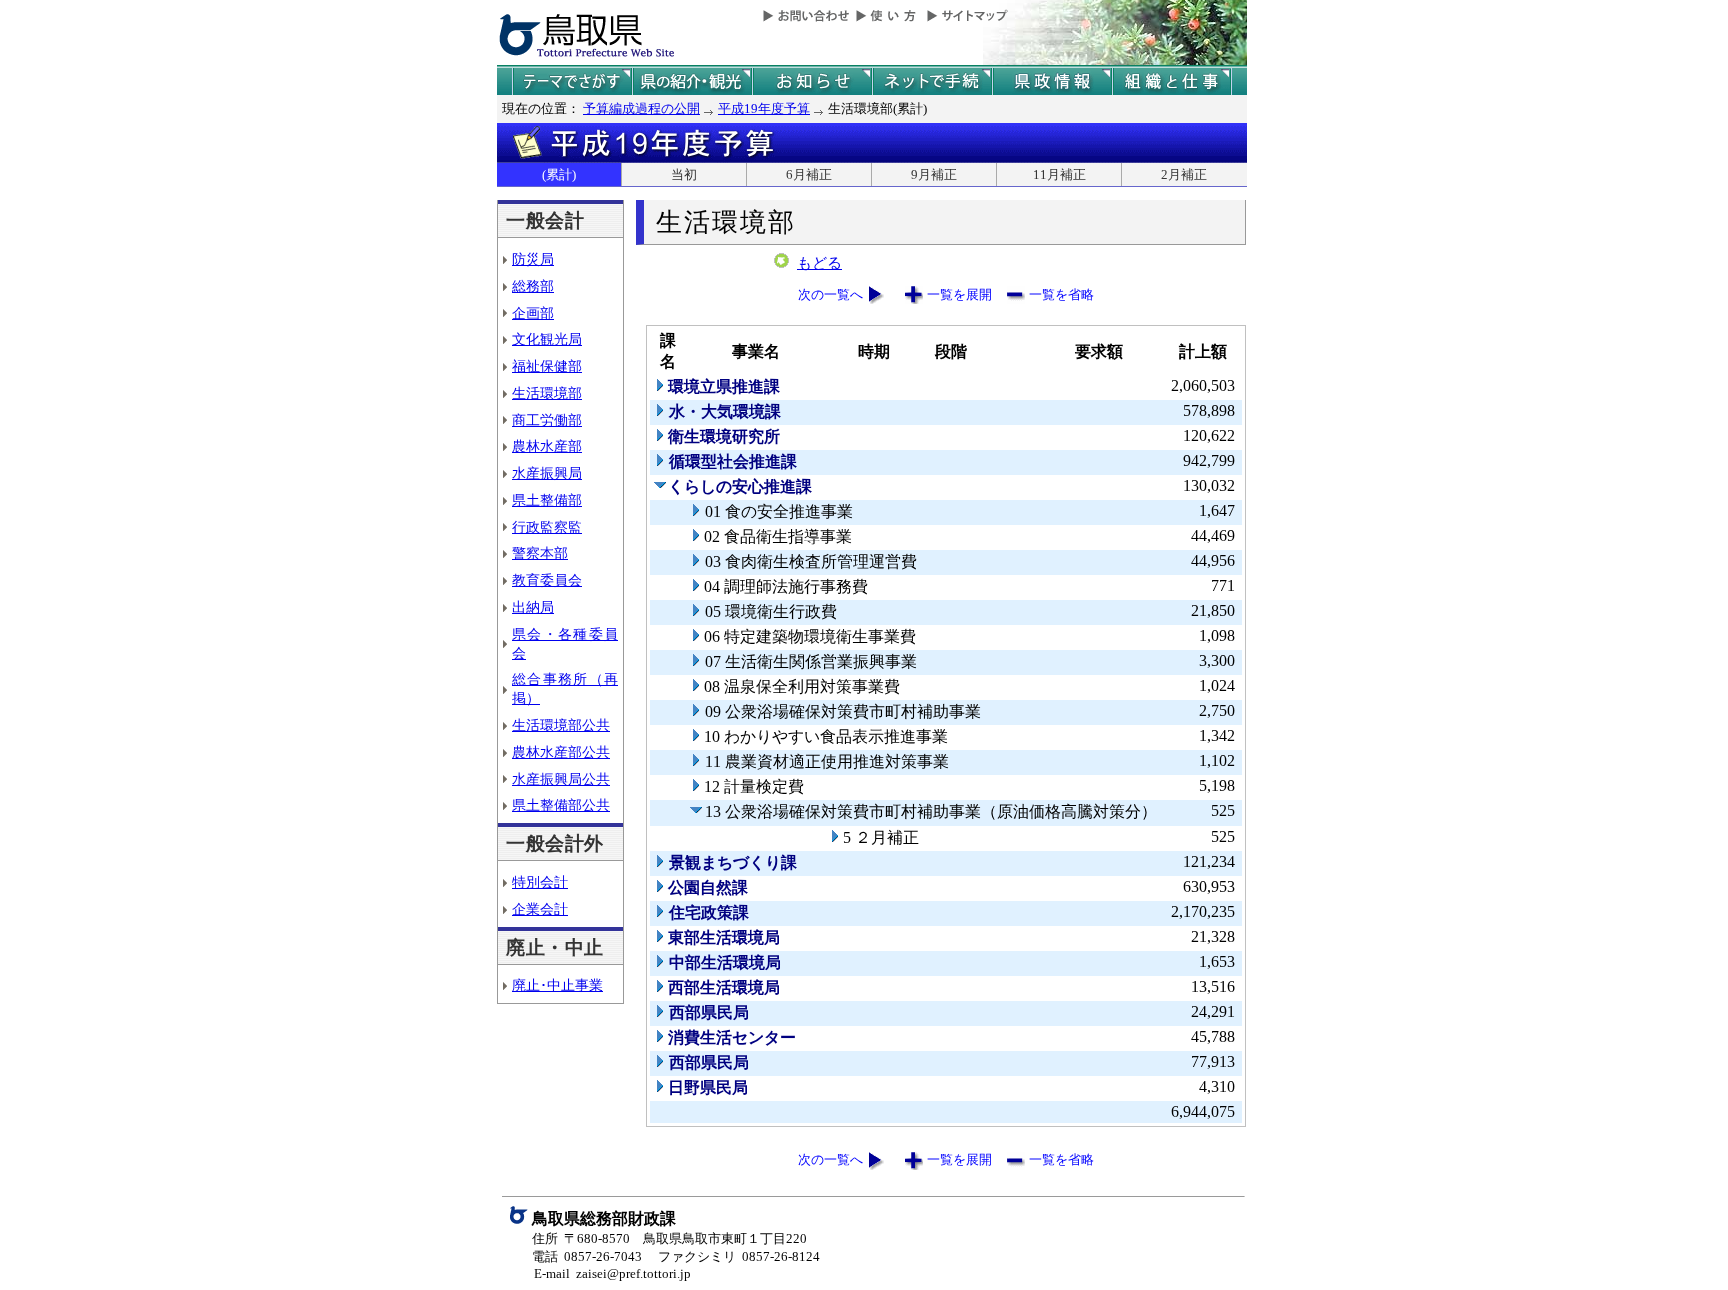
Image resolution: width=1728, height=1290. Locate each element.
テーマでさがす (572, 81)
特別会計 (540, 882)
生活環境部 (547, 393)
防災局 (533, 259)
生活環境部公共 (561, 725)
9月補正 (934, 174)
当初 (684, 174)
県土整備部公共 (561, 805)
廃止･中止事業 (557, 985)
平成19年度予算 (764, 108)
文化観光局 (547, 339)
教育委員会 (547, 580)
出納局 (533, 607)
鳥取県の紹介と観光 (692, 81)
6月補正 (809, 174)
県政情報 (1052, 81)
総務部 (533, 286)
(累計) (559, 174)
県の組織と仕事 (1172, 81)
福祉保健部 (547, 366)
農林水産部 (547, 446)
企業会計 (540, 909)
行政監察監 (547, 527)
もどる (819, 263)
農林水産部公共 (561, 752)
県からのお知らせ (812, 81)
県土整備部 (547, 500)
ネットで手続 (932, 81)
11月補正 (1059, 174)
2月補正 (1184, 174)
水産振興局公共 (561, 779)
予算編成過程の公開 (641, 108)
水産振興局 (547, 473)
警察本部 (540, 553)
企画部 (533, 313)
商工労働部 (547, 420)
